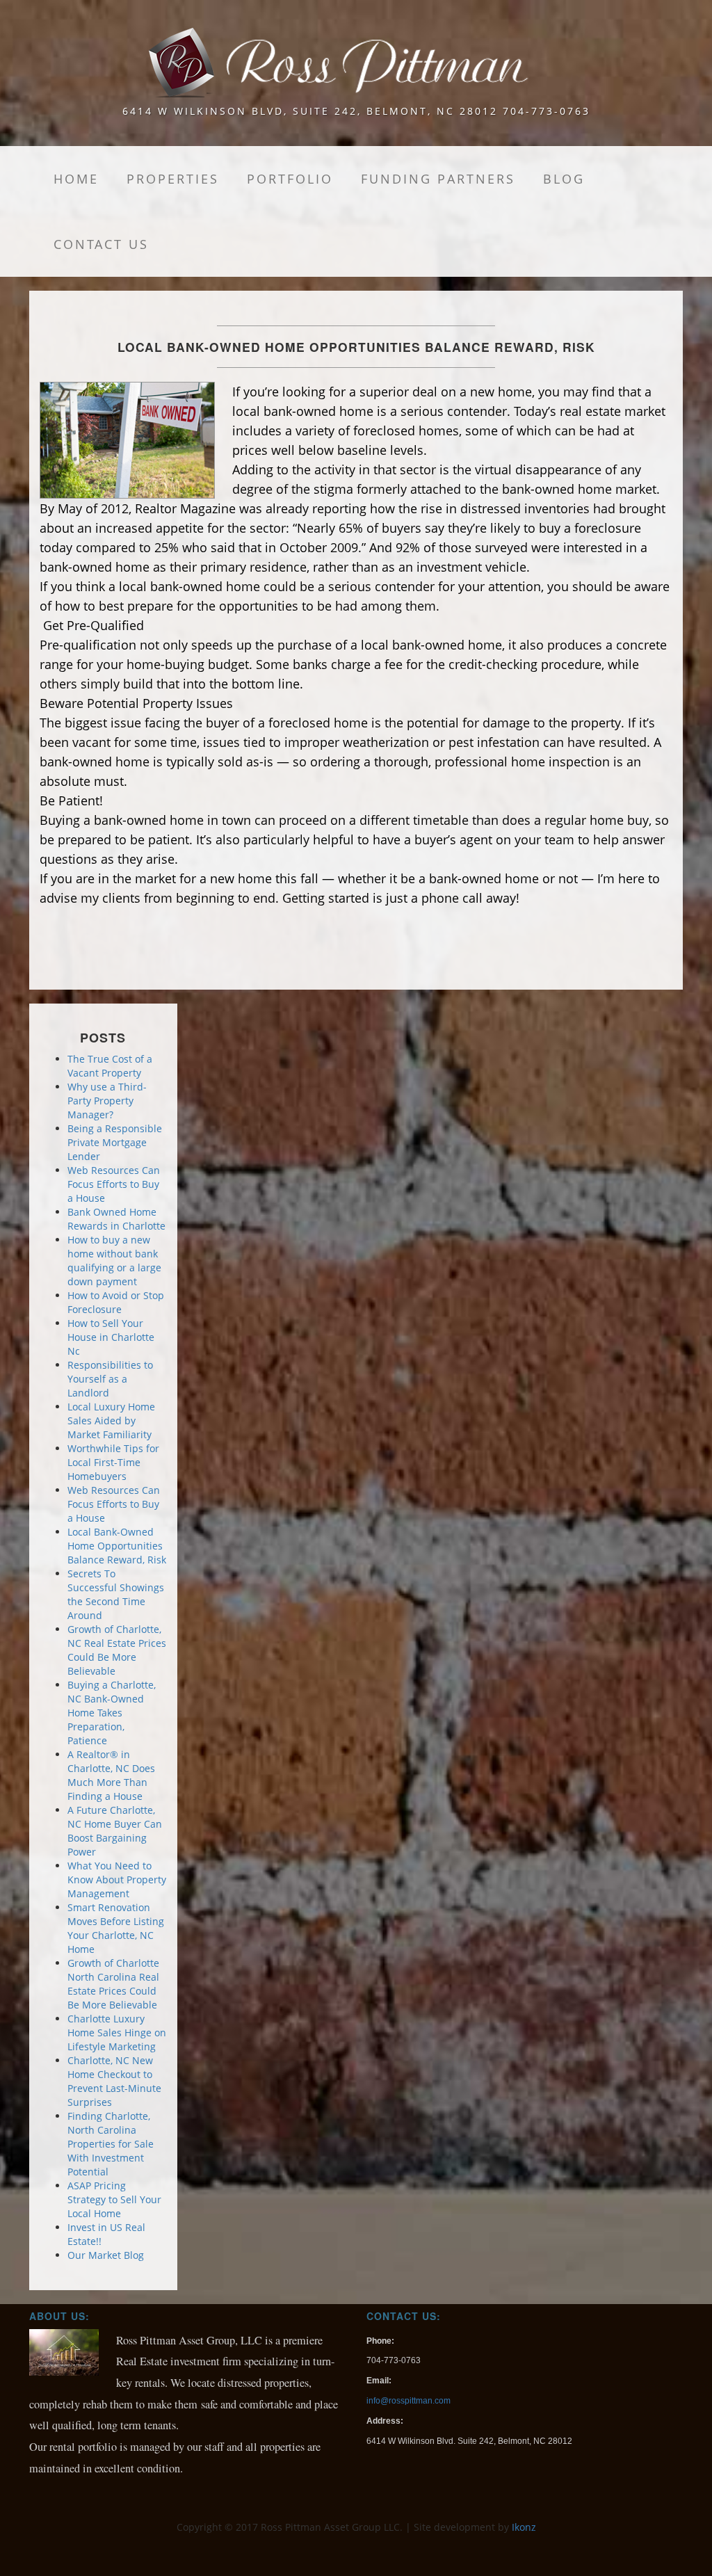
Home (76, 179)
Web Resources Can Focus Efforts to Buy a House (114, 1184)
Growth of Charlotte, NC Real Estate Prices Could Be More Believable (117, 1650)
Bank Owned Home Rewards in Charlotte (116, 1219)
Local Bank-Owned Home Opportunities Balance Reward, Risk (117, 1546)
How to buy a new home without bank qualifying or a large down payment (114, 1261)
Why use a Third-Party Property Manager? (107, 1101)
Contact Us (101, 244)
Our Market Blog (106, 2255)
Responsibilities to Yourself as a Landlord (110, 1379)
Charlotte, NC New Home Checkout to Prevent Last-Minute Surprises (114, 2081)
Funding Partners (438, 179)
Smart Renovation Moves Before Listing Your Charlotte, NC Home (116, 1928)
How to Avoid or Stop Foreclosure (116, 1302)
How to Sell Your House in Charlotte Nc (111, 1337)
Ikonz (524, 2527)
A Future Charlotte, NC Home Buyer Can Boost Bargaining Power (115, 1831)
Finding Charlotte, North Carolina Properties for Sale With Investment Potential (111, 2144)
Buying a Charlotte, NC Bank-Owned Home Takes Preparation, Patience (112, 1713)
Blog (564, 179)
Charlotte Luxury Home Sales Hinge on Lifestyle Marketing (117, 2032)
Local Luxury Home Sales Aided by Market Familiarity (111, 1420)
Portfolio (290, 179)
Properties (173, 179)
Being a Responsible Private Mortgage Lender (115, 1142)
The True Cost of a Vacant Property (110, 1066)
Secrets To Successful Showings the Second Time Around (116, 1594)
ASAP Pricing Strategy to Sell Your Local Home (114, 2199)
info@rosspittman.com (408, 2401)
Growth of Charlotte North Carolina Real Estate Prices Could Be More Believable (113, 1984)
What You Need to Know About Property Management (117, 1879)
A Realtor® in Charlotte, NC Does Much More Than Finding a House (111, 1775)
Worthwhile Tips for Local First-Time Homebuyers (113, 1462)
